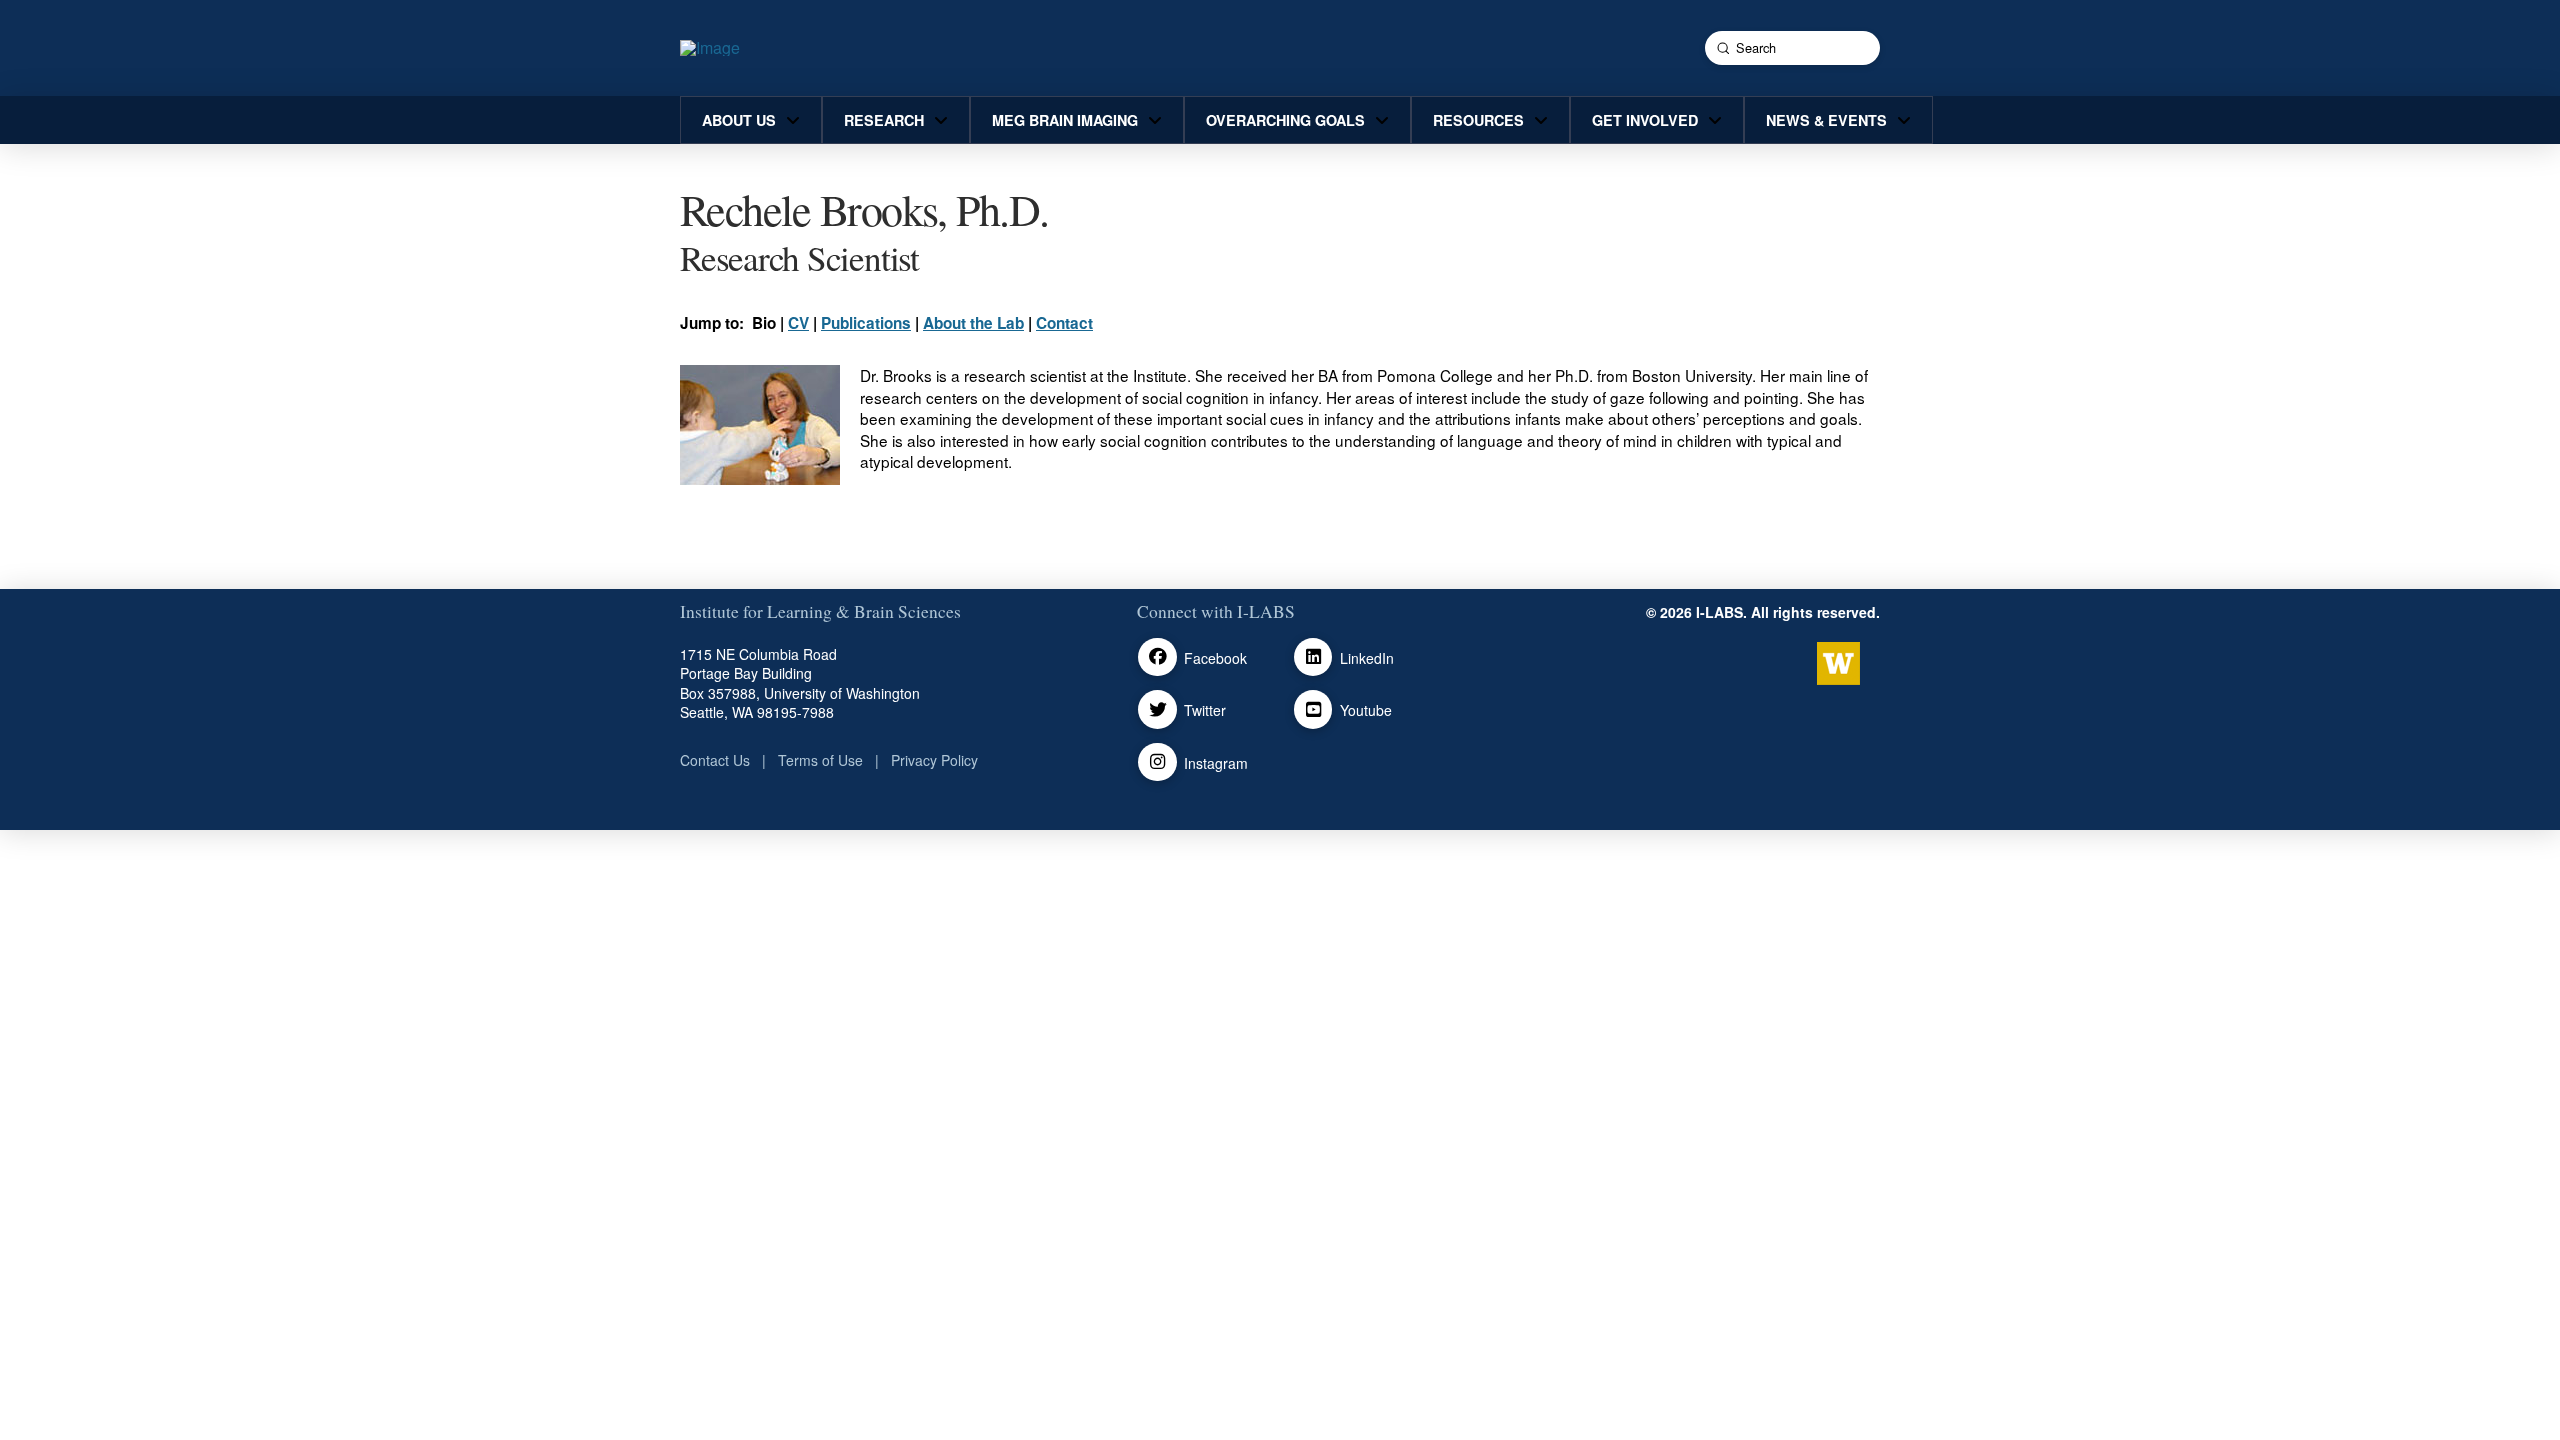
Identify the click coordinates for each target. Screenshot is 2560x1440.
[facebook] (1157, 657)
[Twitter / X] (1157, 709)
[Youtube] (1313, 709)
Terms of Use (820, 760)
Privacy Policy (934, 760)
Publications (866, 323)
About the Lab (973, 323)
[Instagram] (1157, 762)
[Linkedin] (1313, 657)
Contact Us (715, 760)
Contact (1064, 323)
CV (798, 323)
